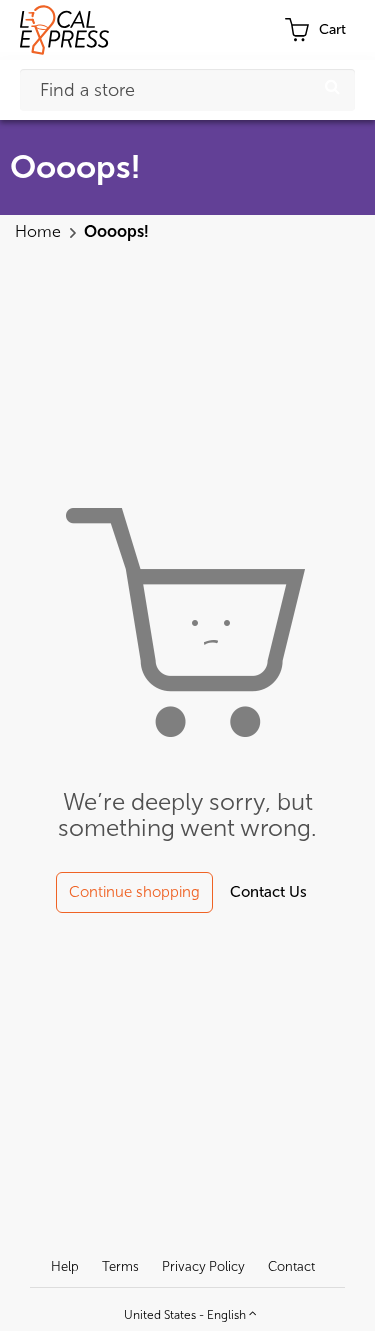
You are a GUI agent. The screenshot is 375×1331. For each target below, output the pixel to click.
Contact (291, 1266)
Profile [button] (238, 30)
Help (65, 1266)
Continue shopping (134, 892)
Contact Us (268, 892)
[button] (188, 1311)
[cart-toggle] (315, 30)
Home (40, 231)
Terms (120, 1266)
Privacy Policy (203, 1266)
